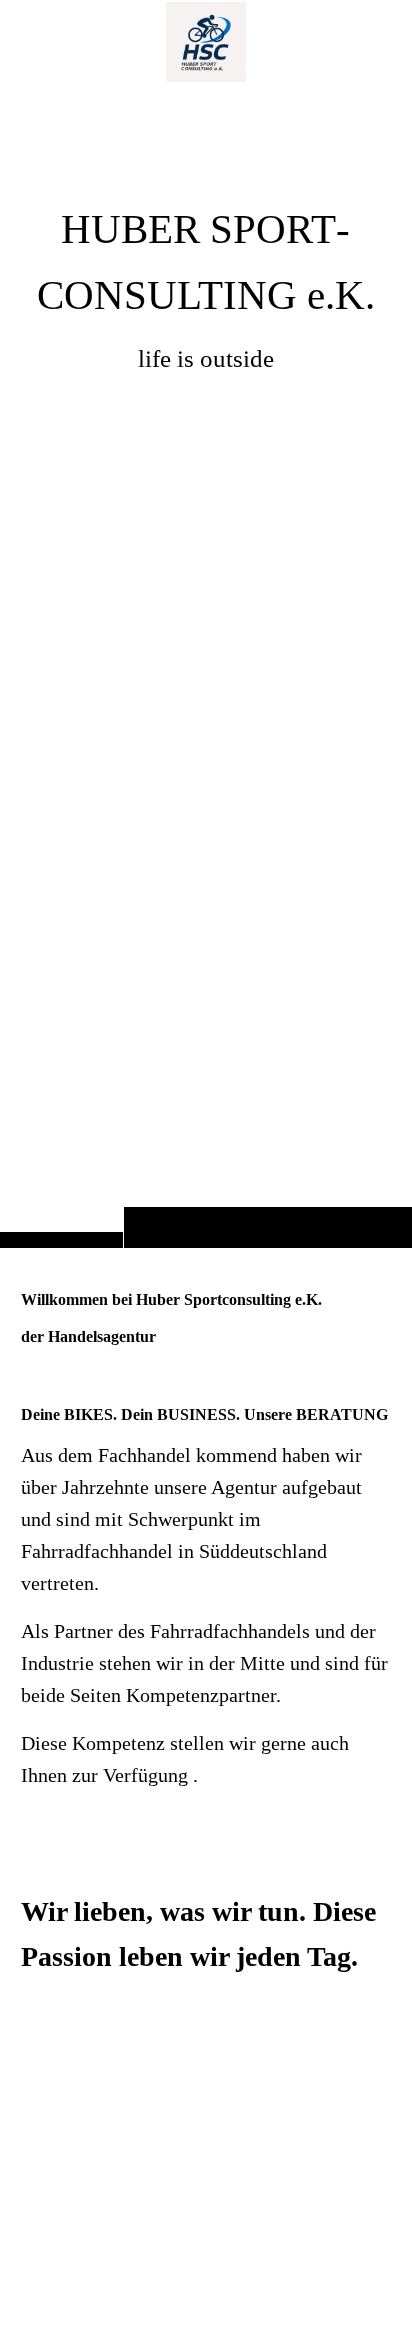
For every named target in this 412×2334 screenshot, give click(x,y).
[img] (206, 663)
